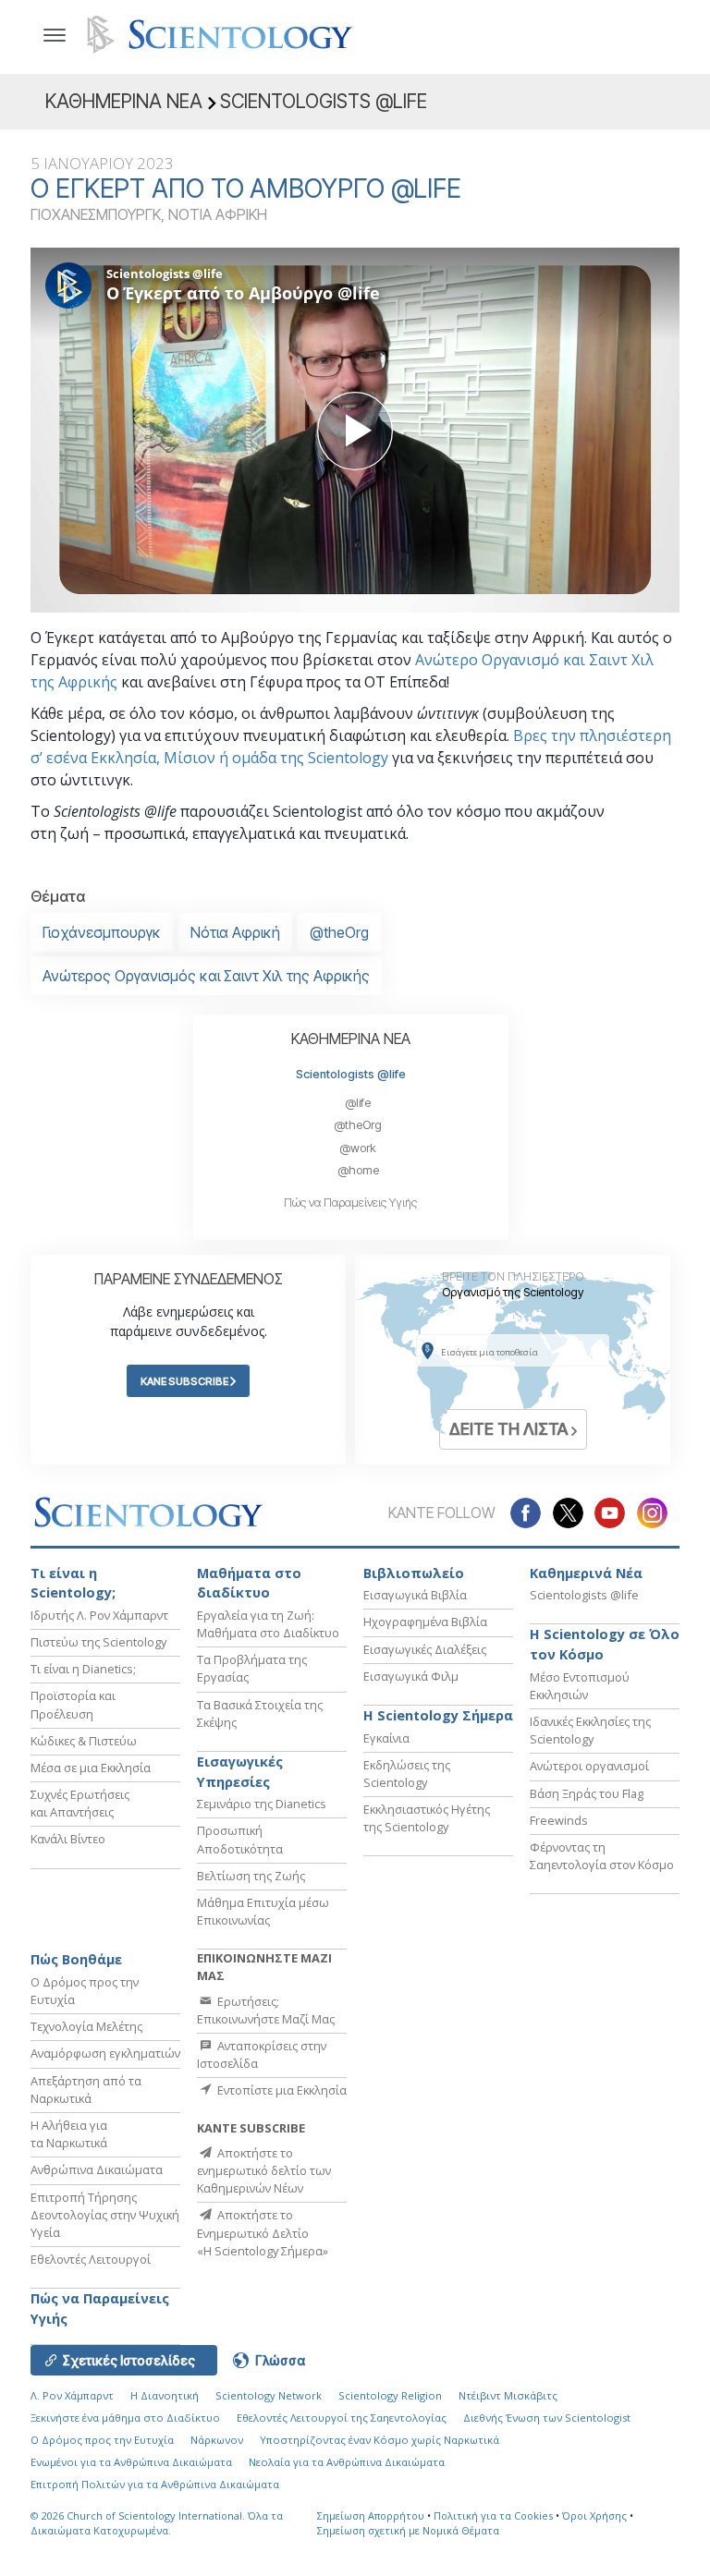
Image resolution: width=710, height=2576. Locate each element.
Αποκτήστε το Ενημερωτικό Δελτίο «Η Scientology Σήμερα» (263, 2232)
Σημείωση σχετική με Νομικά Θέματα (408, 2530)
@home (358, 1170)
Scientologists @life (351, 1074)
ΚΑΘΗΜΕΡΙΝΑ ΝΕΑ (351, 1039)
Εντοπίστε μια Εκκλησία (281, 2090)
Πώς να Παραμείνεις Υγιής (350, 1203)
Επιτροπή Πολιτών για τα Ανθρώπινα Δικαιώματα (155, 2484)
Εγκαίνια (386, 1738)
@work (358, 1148)
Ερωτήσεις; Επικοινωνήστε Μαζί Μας (266, 2010)
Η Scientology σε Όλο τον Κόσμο (605, 1644)
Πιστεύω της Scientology (98, 1642)
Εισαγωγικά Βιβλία (415, 1595)
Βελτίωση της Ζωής (251, 1876)
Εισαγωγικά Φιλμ (411, 1676)
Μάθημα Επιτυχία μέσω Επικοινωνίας (263, 1911)
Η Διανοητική (165, 2395)
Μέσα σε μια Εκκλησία (91, 1768)
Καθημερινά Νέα (586, 1573)
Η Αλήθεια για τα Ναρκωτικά (69, 2134)
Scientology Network (269, 2395)
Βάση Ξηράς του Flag (587, 1793)
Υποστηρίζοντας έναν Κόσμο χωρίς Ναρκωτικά (379, 2440)
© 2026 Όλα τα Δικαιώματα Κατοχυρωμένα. (157, 2523)
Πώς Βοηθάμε (76, 1959)
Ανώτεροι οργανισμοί (589, 1766)
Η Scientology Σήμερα (438, 1715)
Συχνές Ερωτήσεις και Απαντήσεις (80, 1803)
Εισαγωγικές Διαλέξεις (425, 1649)
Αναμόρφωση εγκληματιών (105, 2053)
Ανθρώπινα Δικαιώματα (97, 2169)
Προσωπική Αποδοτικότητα (240, 1839)
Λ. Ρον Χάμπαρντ (72, 2395)
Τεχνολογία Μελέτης (86, 2026)
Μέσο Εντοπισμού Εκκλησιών (580, 1686)
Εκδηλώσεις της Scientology (407, 1774)
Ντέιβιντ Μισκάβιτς (508, 2395)
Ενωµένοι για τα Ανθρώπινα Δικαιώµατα (131, 2462)
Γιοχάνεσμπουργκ (102, 932)
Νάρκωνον (217, 2440)
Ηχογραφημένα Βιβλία (425, 1622)
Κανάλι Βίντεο (68, 1839)
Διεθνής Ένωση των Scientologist (547, 2418)
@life (358, 1103)
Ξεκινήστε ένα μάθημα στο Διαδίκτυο (125, 2418)
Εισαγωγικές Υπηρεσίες (240, 1772)
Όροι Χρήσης (594, 2515)
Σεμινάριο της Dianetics (262, 1804)
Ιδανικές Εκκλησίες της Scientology (590, 1730)
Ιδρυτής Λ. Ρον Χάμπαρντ (99, 1615)
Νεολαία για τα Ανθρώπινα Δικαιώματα (347, 2462)
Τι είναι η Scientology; (73, 1583)
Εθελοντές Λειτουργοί (91, 2259)
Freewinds (559, 1820)
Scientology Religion (390, 2395)
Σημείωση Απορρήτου (371, 2515)
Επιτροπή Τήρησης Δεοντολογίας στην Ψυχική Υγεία (105, 2215)
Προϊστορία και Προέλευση (73, 1704)
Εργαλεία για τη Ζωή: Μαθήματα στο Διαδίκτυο (268, 1624)
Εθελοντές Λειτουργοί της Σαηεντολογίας (342, 2418)
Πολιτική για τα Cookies (493, 2515)
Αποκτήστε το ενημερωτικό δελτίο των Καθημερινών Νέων (264, 2170)
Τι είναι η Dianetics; (83, 1669)
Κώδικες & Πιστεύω (84, 1741)
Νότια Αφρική (235, 932)
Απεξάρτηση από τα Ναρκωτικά (86, 2090)
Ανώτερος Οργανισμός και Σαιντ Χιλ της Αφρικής (206, 976)
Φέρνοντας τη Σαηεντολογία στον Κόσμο (602, 1856)
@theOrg (339, 932)
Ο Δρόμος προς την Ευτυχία (102, 2440)
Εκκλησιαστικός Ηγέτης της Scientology (427, 1818)
